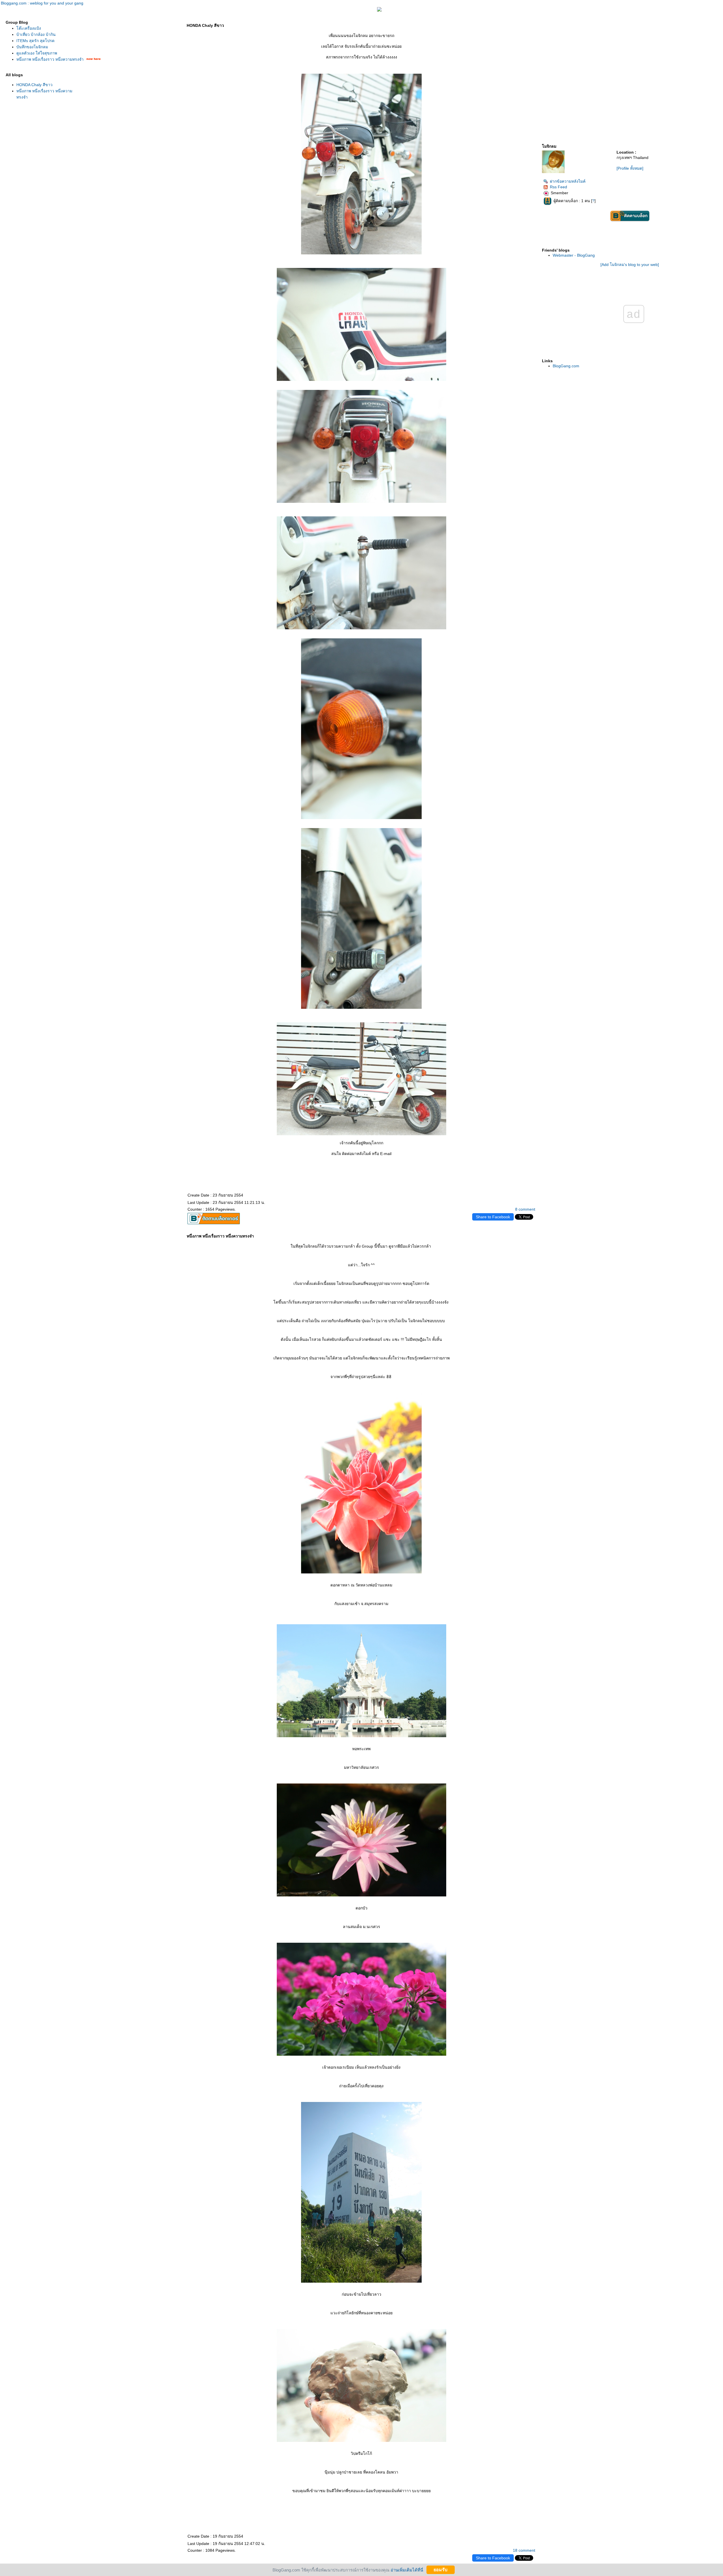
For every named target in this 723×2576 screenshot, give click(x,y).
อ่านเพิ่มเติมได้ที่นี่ (407, 2570)
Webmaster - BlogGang (574, 255)
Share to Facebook (493, 1217)
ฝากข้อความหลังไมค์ (568, 181)
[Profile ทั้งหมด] (630, 168)
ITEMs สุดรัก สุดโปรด (35, 41)
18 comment (524, 2550)
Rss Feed (558, 187)
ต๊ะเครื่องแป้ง (29, 28)
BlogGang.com (566, 366)
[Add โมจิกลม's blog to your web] (630, 265)
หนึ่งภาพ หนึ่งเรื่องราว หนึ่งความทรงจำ (50, 59)
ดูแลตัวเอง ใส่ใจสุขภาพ (37, 53)
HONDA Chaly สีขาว (34, 85)
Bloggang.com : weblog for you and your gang (42, 3)
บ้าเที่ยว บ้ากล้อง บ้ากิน (36, 34)
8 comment (525, 1209)
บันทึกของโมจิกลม (32, 47)
